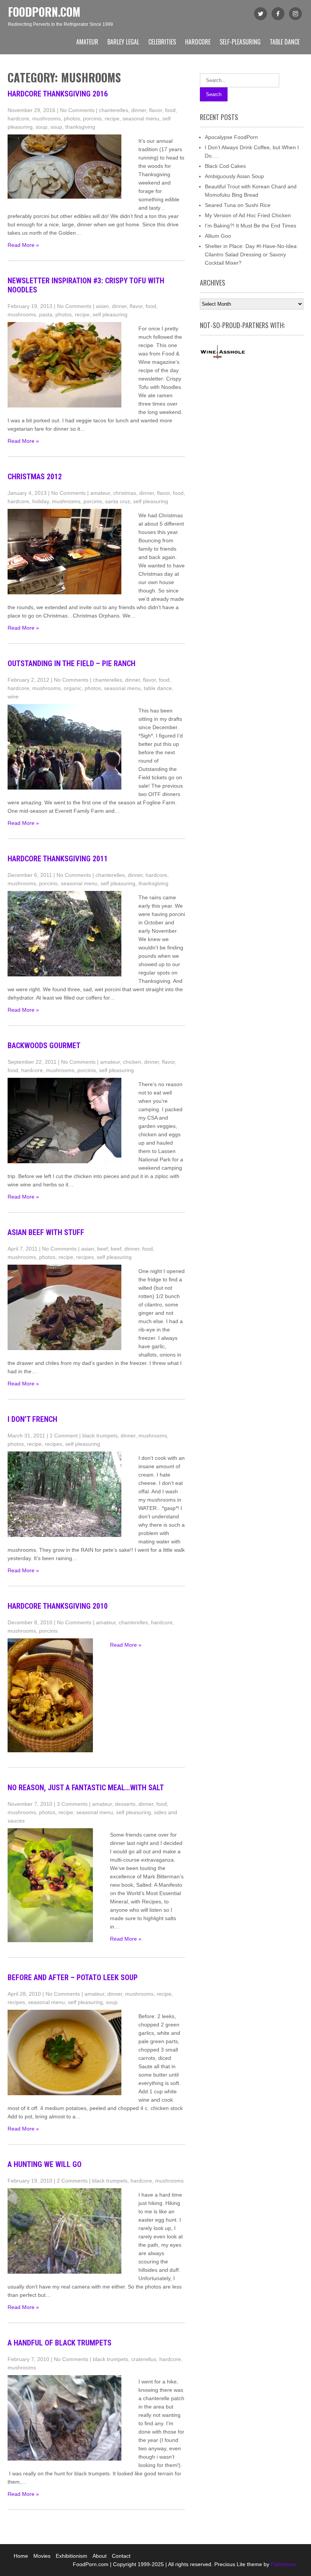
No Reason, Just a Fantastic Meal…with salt (86, 1788)
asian (102, 306)
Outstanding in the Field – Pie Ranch (71, 663)
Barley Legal (123, 42)
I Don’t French (32, 1419)
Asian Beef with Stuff (46, 1232)
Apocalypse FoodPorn (231, 137)
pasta (46, 314)
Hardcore (198, 42)
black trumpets (100, 1436)
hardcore (18, 118)
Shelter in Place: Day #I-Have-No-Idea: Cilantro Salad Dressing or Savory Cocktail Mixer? (251, 254)
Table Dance (285, 42)
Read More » (23, 245)
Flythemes (283, 2564)
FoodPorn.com (44, 12)
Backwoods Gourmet (44, 1046)
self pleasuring (110, 314)
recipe (112, 118)
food (170, 110)
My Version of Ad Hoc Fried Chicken (248, 215)
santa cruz (118, 501)
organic (73, 688)
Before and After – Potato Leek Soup (73, 1977)
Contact (121, 2556)
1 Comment (64, 1436)
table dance (158, 688)
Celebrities (162, 42)
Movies (42, 2556)
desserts (125, 1804)
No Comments (77, 110)
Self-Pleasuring (240, 42)
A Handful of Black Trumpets (60, 2343)
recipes (85, 1257)
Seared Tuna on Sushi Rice (238, 205)
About (100, 2556)
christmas (125, 493)
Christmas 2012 (35, 477)
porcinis (92, 118)
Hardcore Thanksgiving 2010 (58, 1606)
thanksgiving (80, 127)
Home (21, 2556)
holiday (41, 501)
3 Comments (72, 1804)
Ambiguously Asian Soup (234, 176)
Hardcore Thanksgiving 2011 (58, 859)
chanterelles (114, 110)
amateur (100, 493)
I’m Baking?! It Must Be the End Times (251, 226)
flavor (155, 110)
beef (102, 1249)
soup (42, 127)
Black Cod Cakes (225, 166)
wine (13, 697)
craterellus (144, 2359)
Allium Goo (218, 236)
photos (72, 118)
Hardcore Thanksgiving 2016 (58, 94)
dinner (139, 110)
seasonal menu (141, 118)
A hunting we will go (45, 2164)
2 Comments (72, 2181)
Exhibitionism (71, 2556)
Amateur (87, 42)
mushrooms (46, 118)
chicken (132, 1062)
